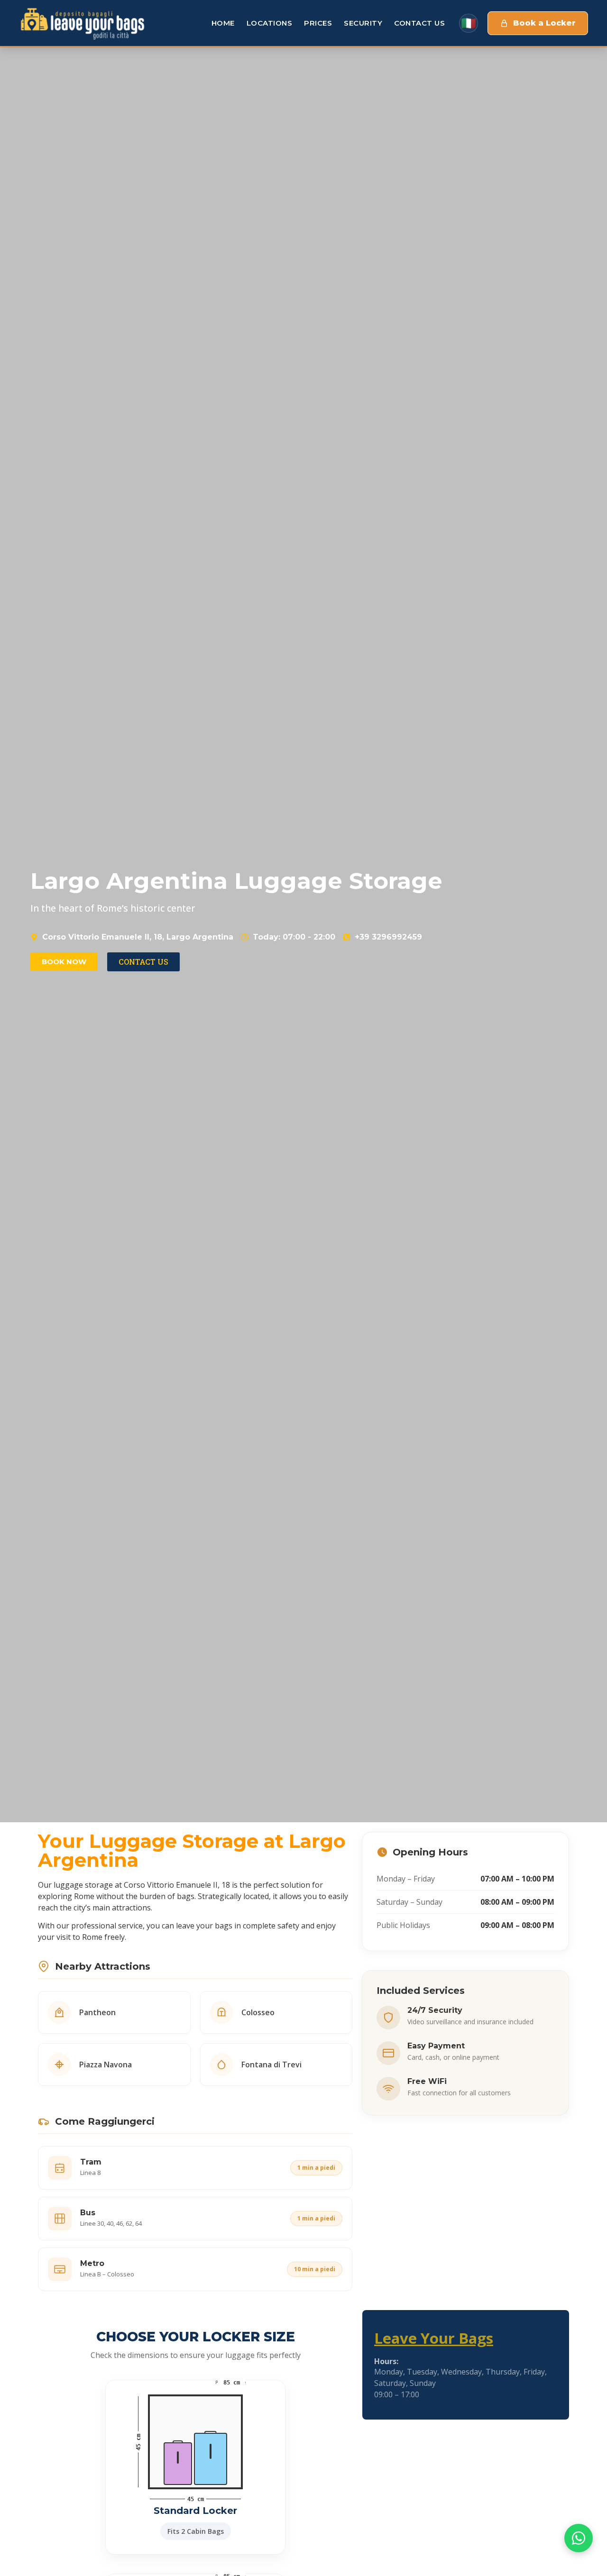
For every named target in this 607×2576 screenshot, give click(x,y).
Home (223, 23)
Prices (318, 23)
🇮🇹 (469, 23)
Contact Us (419, 23)
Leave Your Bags (434, 2338)
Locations (270, 23)
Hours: (386, 2361)
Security (363, 23)
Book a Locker (544, 23)
